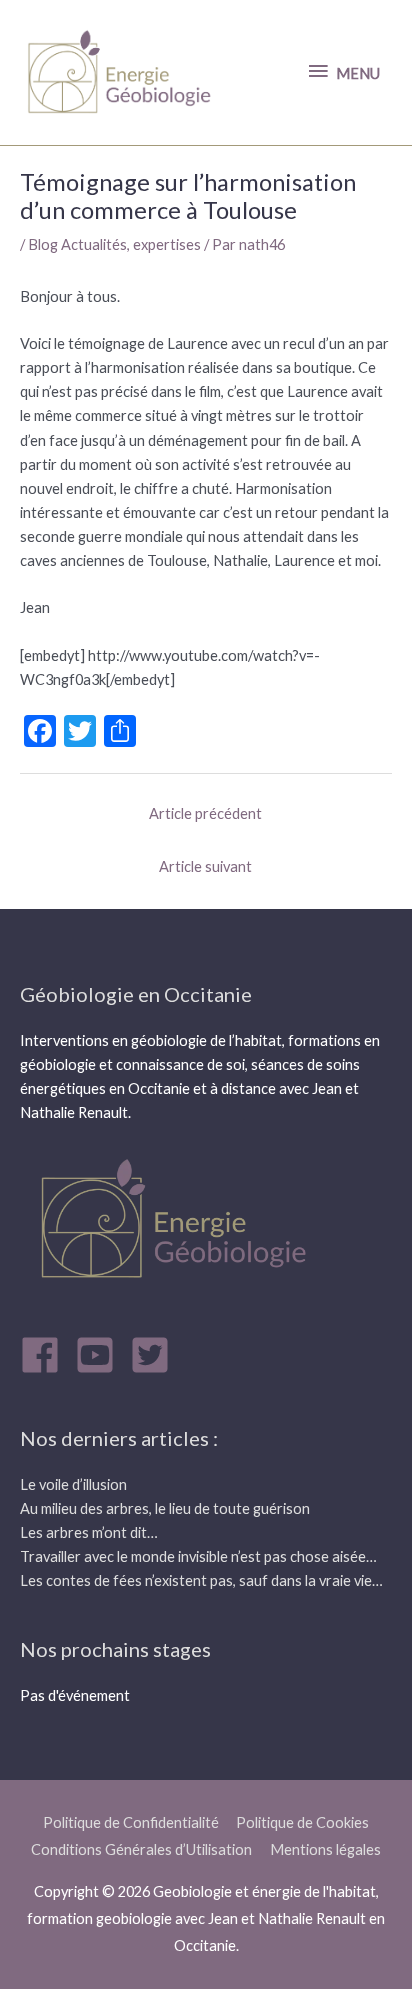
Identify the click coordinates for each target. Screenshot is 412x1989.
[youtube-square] (101, 1355)
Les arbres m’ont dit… (89, 1532)
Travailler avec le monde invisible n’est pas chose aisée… (198, 1556)
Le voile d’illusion (73, 1484)
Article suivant (205, 866)
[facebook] (46, 1355)
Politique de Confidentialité (131, 1822)
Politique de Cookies (302, 1822)
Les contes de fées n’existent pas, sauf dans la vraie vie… (201, 1580)
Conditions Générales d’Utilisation (141, 1849)
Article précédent (205, 813)
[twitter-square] (156, 1355)
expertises (167, 244)
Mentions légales (325, 1849)
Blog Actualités (77, 244)
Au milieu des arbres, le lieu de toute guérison (165, 1508)
